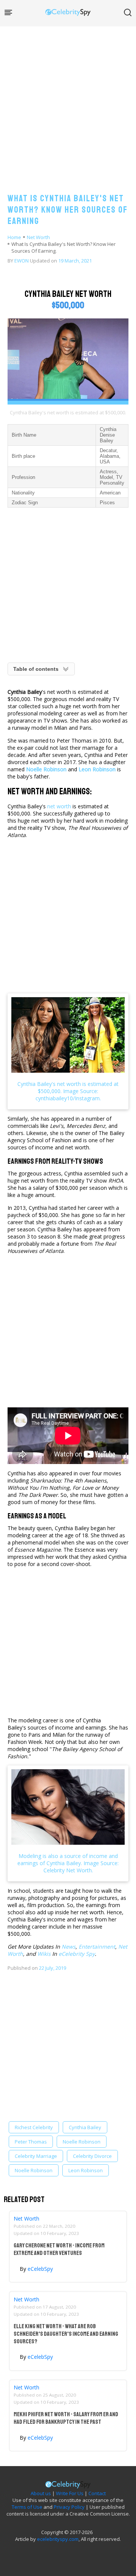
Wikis (44, 1954)
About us (41, 2493)
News (69, 1947)
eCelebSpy (40, 2269)
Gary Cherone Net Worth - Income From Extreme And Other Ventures (59, 2249)
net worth (59, 806)
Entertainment (97, 1947)
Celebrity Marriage (36, 2156)
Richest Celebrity (34, 2127)
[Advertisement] (68, 102)
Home (14, 237)
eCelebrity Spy (77, 1954)
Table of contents (36, 669)
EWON (22, 261)
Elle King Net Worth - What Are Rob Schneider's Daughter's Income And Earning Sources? (66, 2334)
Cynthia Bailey (85, 2127)
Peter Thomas (31, 2142)
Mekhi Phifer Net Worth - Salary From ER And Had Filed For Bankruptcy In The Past (66, 2418)
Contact (97, 2493)
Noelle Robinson (82, 2142)
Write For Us (70, 2493)
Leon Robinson (86, 2170)
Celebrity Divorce (92, 2156)
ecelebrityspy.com (58, 2539)
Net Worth (38, 237)
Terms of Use (27, 2507)
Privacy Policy (69, 2507)
